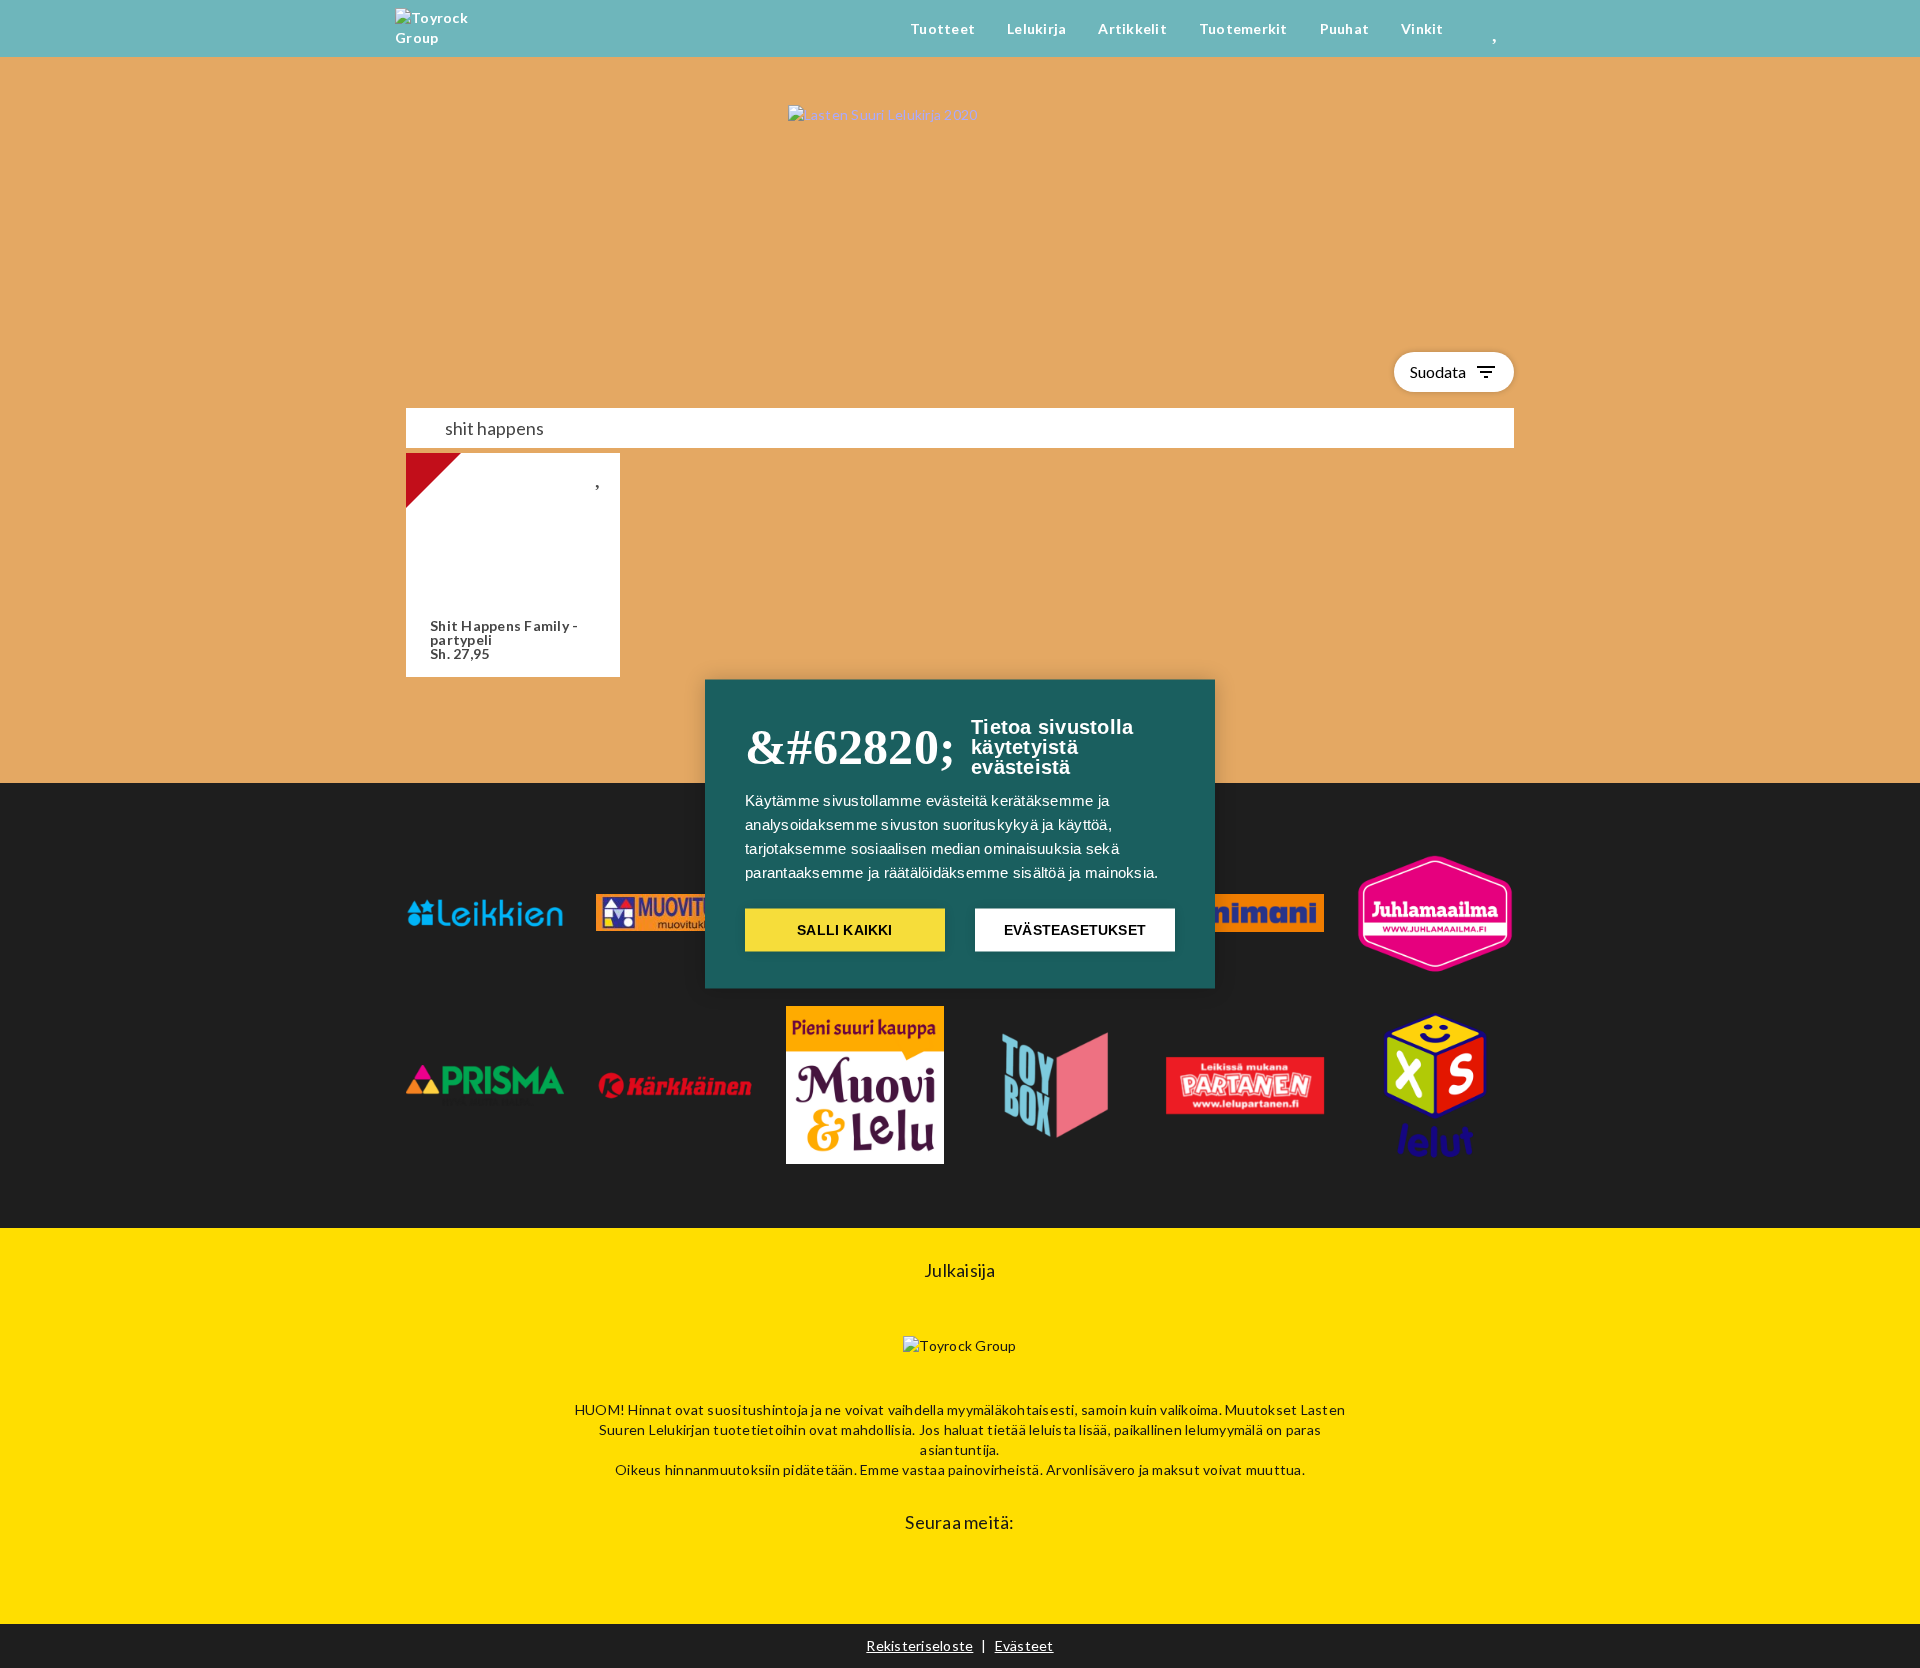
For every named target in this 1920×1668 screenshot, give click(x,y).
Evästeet (1024, 1645)
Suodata (1454, 372)
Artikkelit (1132, 28)
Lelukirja (1036, 28)
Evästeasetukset (1075, 930)
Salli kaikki (844, 930)
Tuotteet (942, 28)
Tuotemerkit (1243, 28)
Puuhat (1345, 28)
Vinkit (1422, 28)
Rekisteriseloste (919, 1645)
